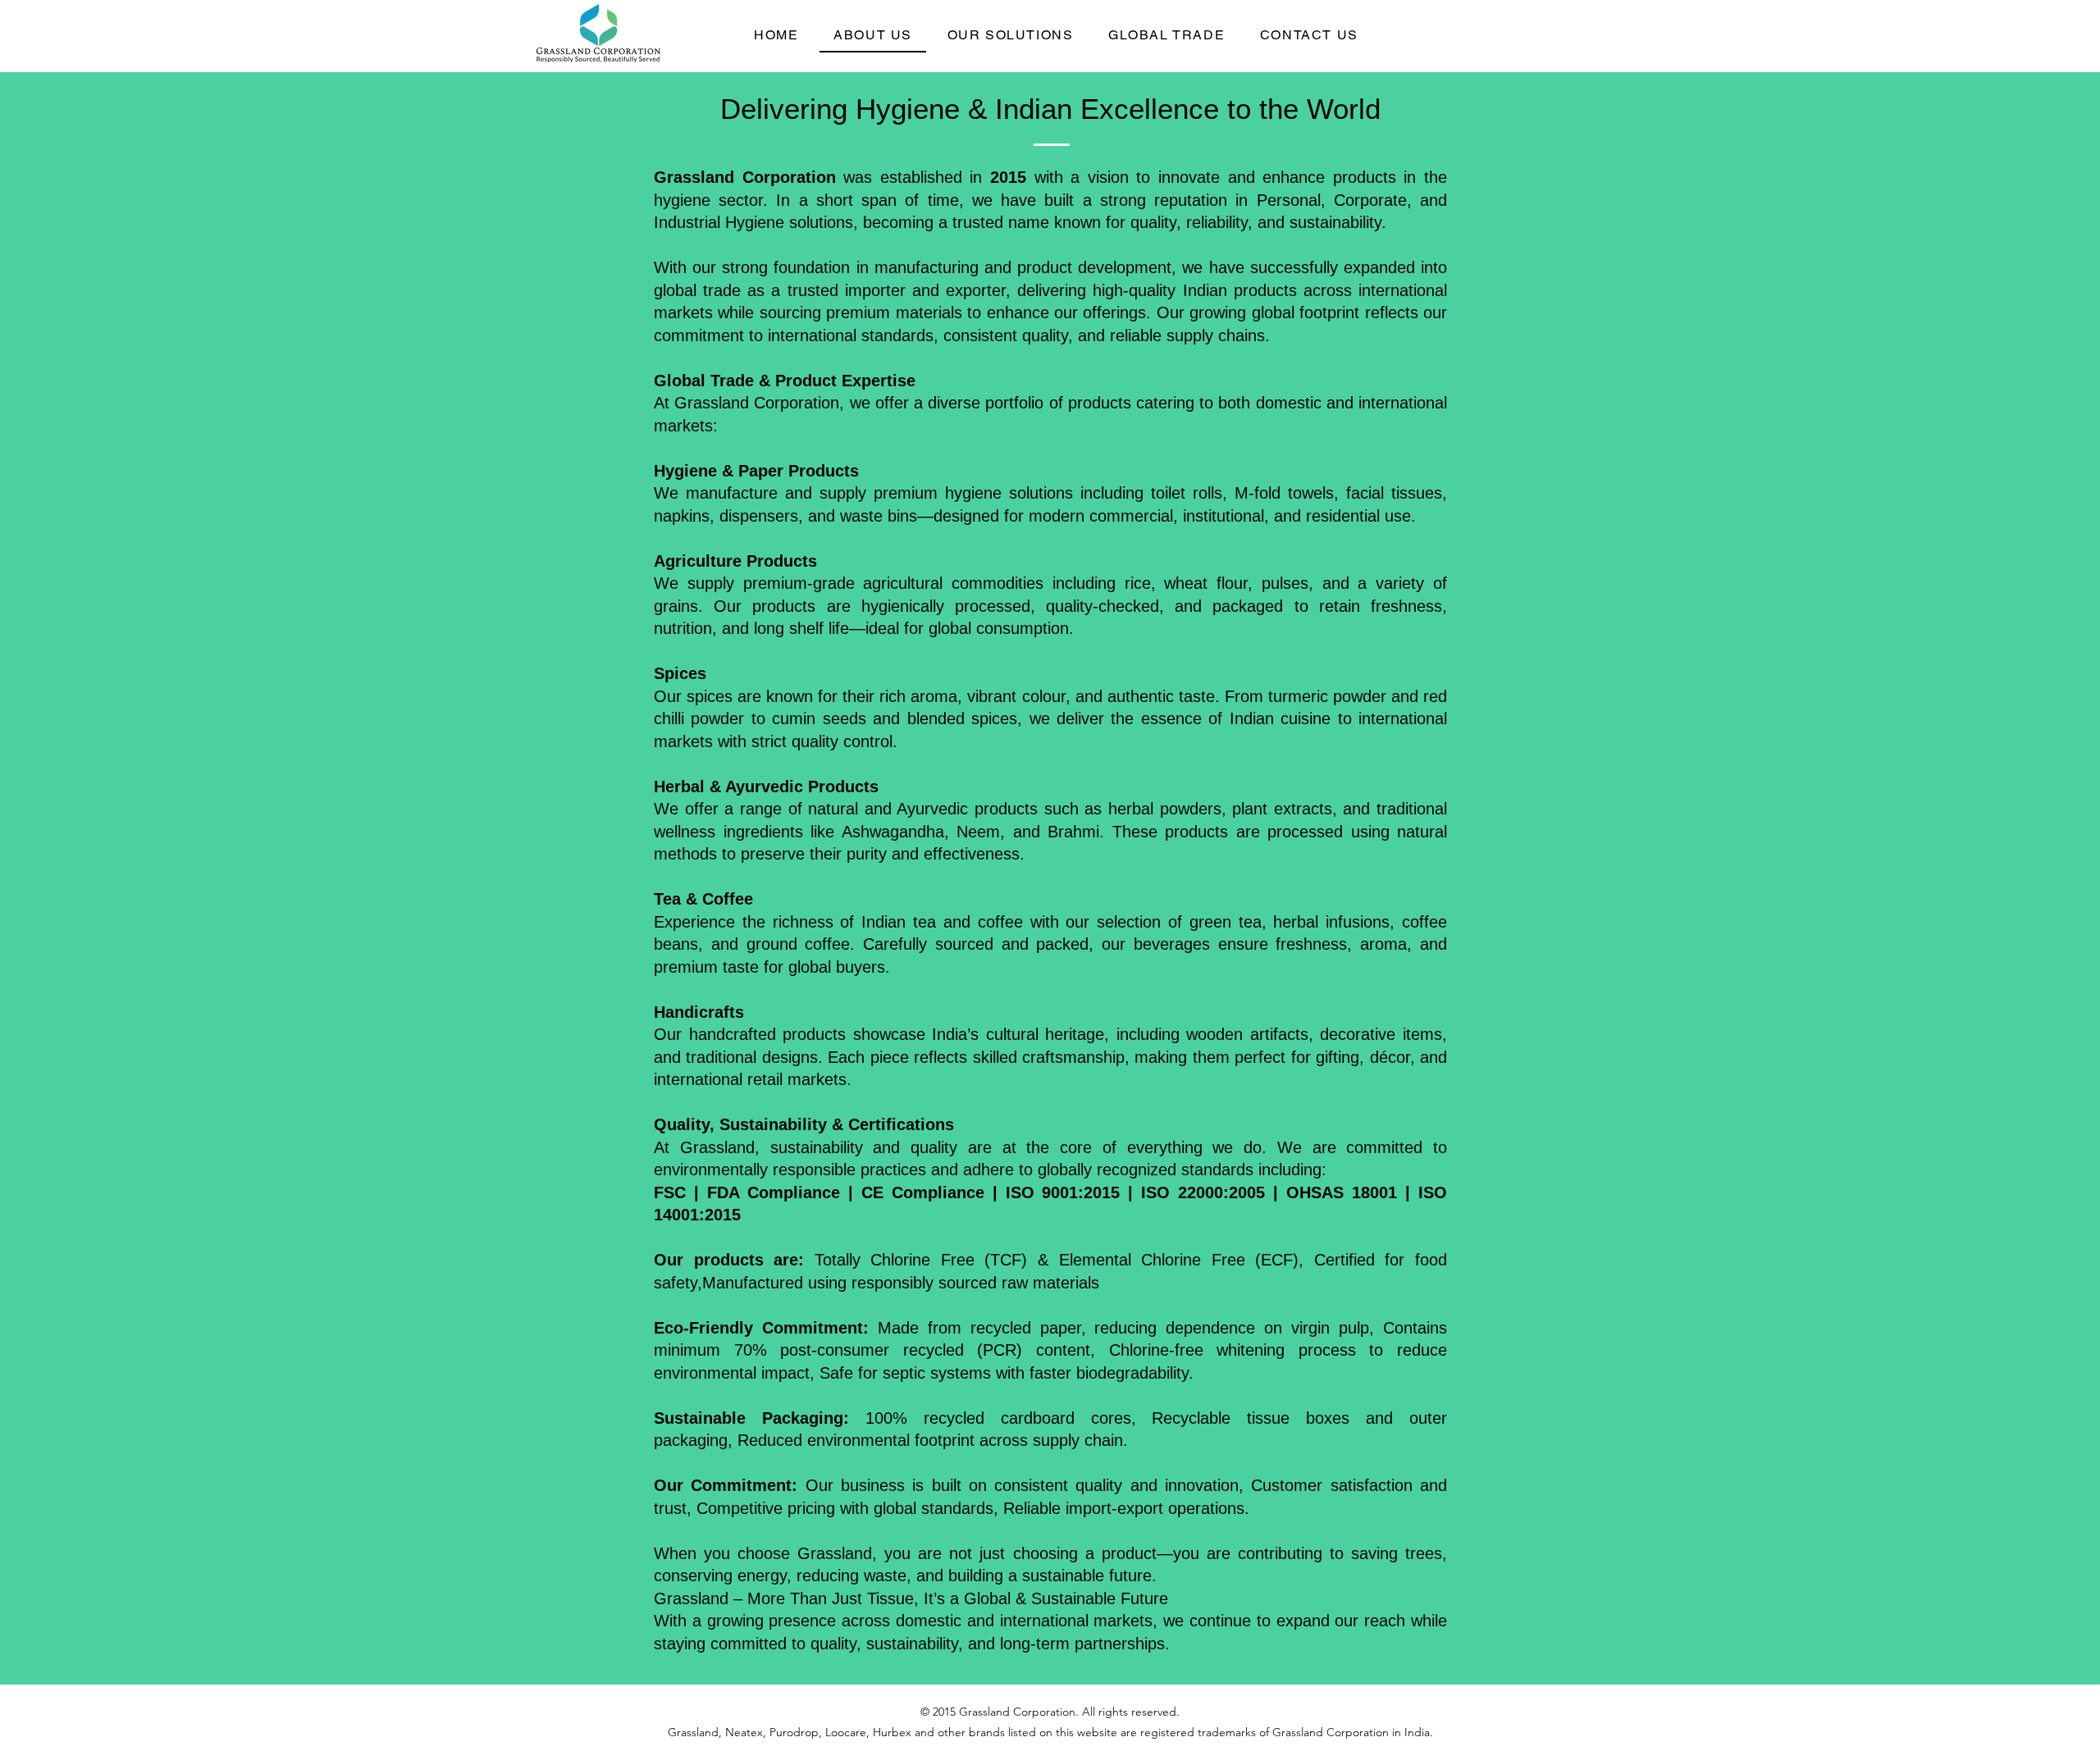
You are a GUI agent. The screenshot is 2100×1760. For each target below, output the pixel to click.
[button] (1010, 36)
